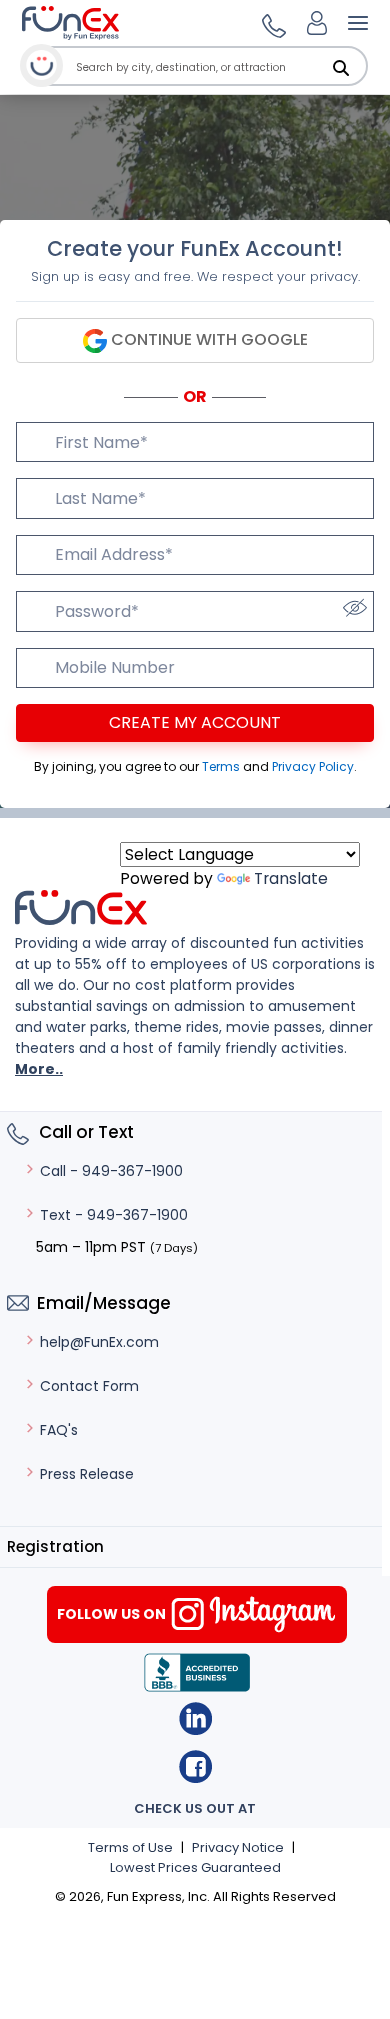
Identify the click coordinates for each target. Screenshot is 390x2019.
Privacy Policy (313, 766)
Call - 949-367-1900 (111, 1171)
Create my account (195, 722)
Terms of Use (130, 1847)
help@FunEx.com (99, 1342)
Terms (222, 766)
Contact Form (89, 1386)
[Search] (341, 68)
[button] (271, 23)
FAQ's (59, 1430)
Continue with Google (207, 339)
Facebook (195, 1766)
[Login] (317, 23)
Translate (291, 878)
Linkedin (195, 1718)
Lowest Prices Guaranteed (195, 1867)
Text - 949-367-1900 (114, 1215)
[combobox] (218, 67)
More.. (39, 1069)
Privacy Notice (238, 1847)
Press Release (87, 1474)
